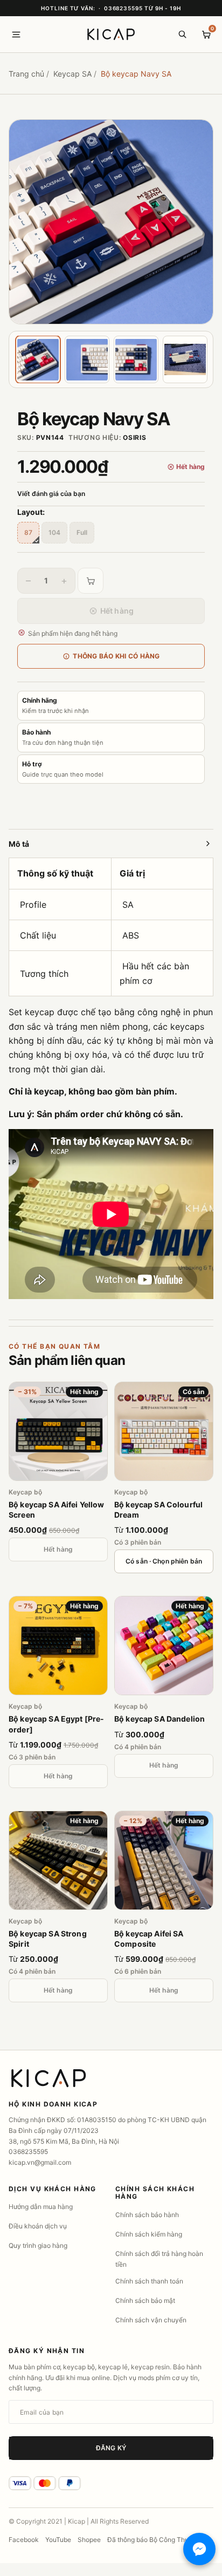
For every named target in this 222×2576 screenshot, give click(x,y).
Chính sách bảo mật (145, 2300)
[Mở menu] (16, 35)
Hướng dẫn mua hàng (41, 2207)
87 (28, 532)
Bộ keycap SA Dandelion (159, 1719)
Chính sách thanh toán (149, 2281)
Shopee (89, 2540)
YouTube (58, 2540)
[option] (111, 222)
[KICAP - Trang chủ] (111, 35)
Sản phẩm (67, 1360)
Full (82, 532)
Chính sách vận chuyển (151, 2320)
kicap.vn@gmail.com (40, 2162)
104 (54, 532)
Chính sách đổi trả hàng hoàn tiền (159, 2259)
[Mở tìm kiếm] (182, 35)
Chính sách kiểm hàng (149, 2234)
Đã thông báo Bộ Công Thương (154, 2540)
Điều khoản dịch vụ (38, 2226)
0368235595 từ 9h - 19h (143, 8)
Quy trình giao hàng (38, 2245)
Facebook (24, 2540)
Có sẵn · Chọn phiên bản (164, 1561)
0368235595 (28, 2152)
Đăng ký (111, 2448)
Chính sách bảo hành (147, 2215)
